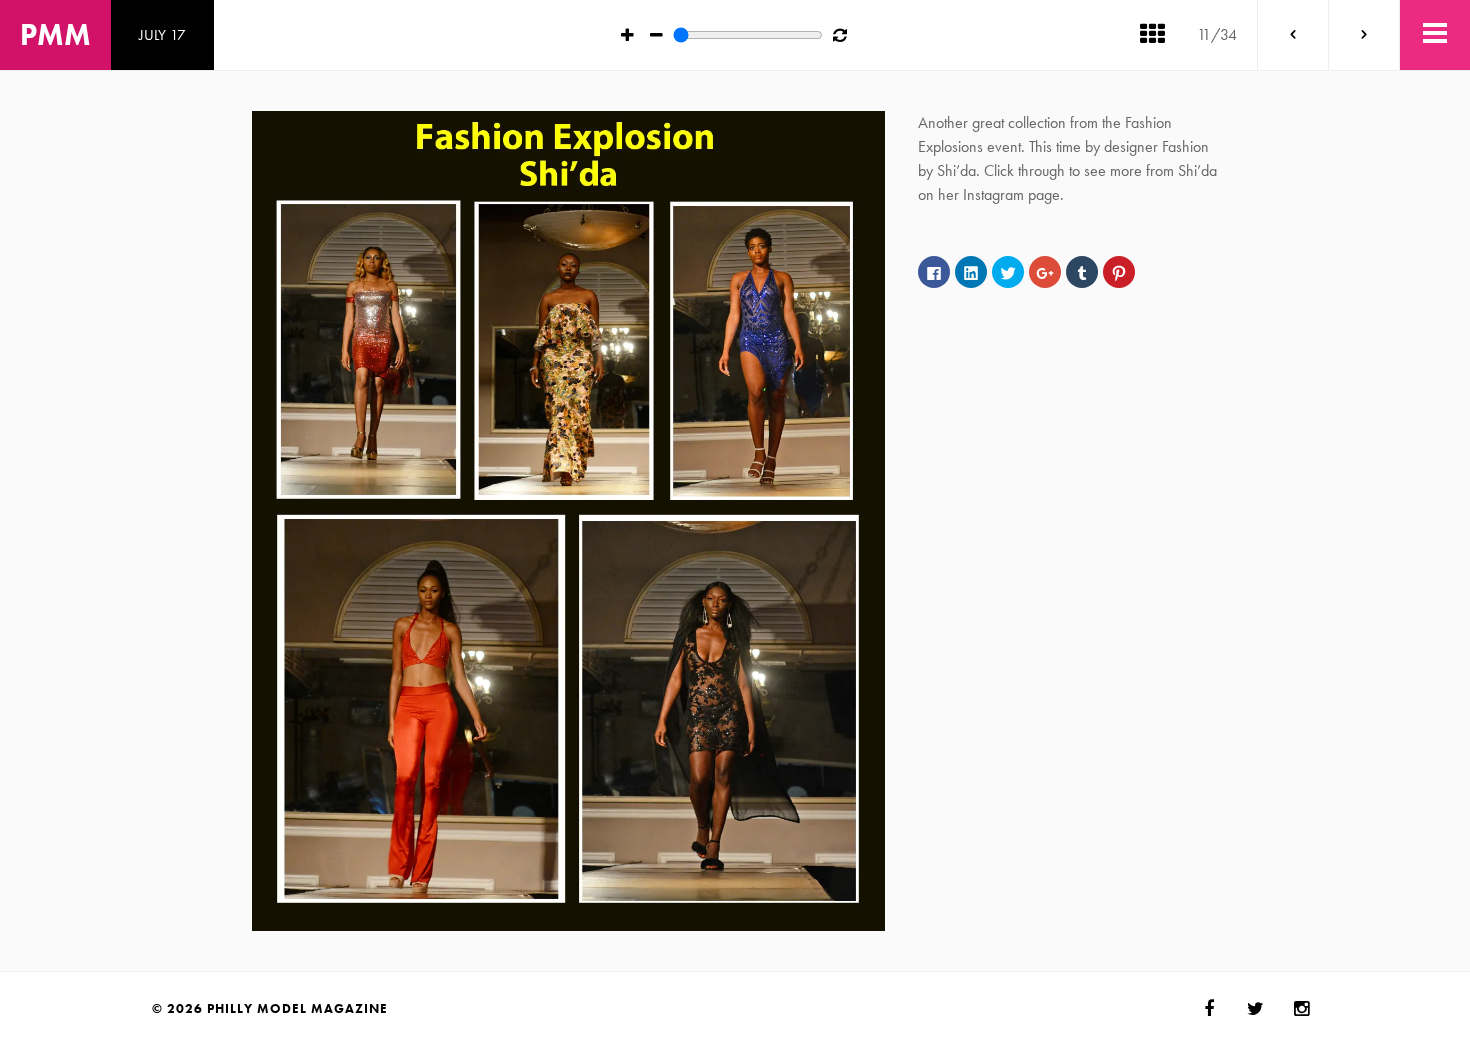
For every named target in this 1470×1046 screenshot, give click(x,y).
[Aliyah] (1364, 35)
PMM (55, 35)
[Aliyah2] (1293, 35)
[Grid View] (1152, 35)
